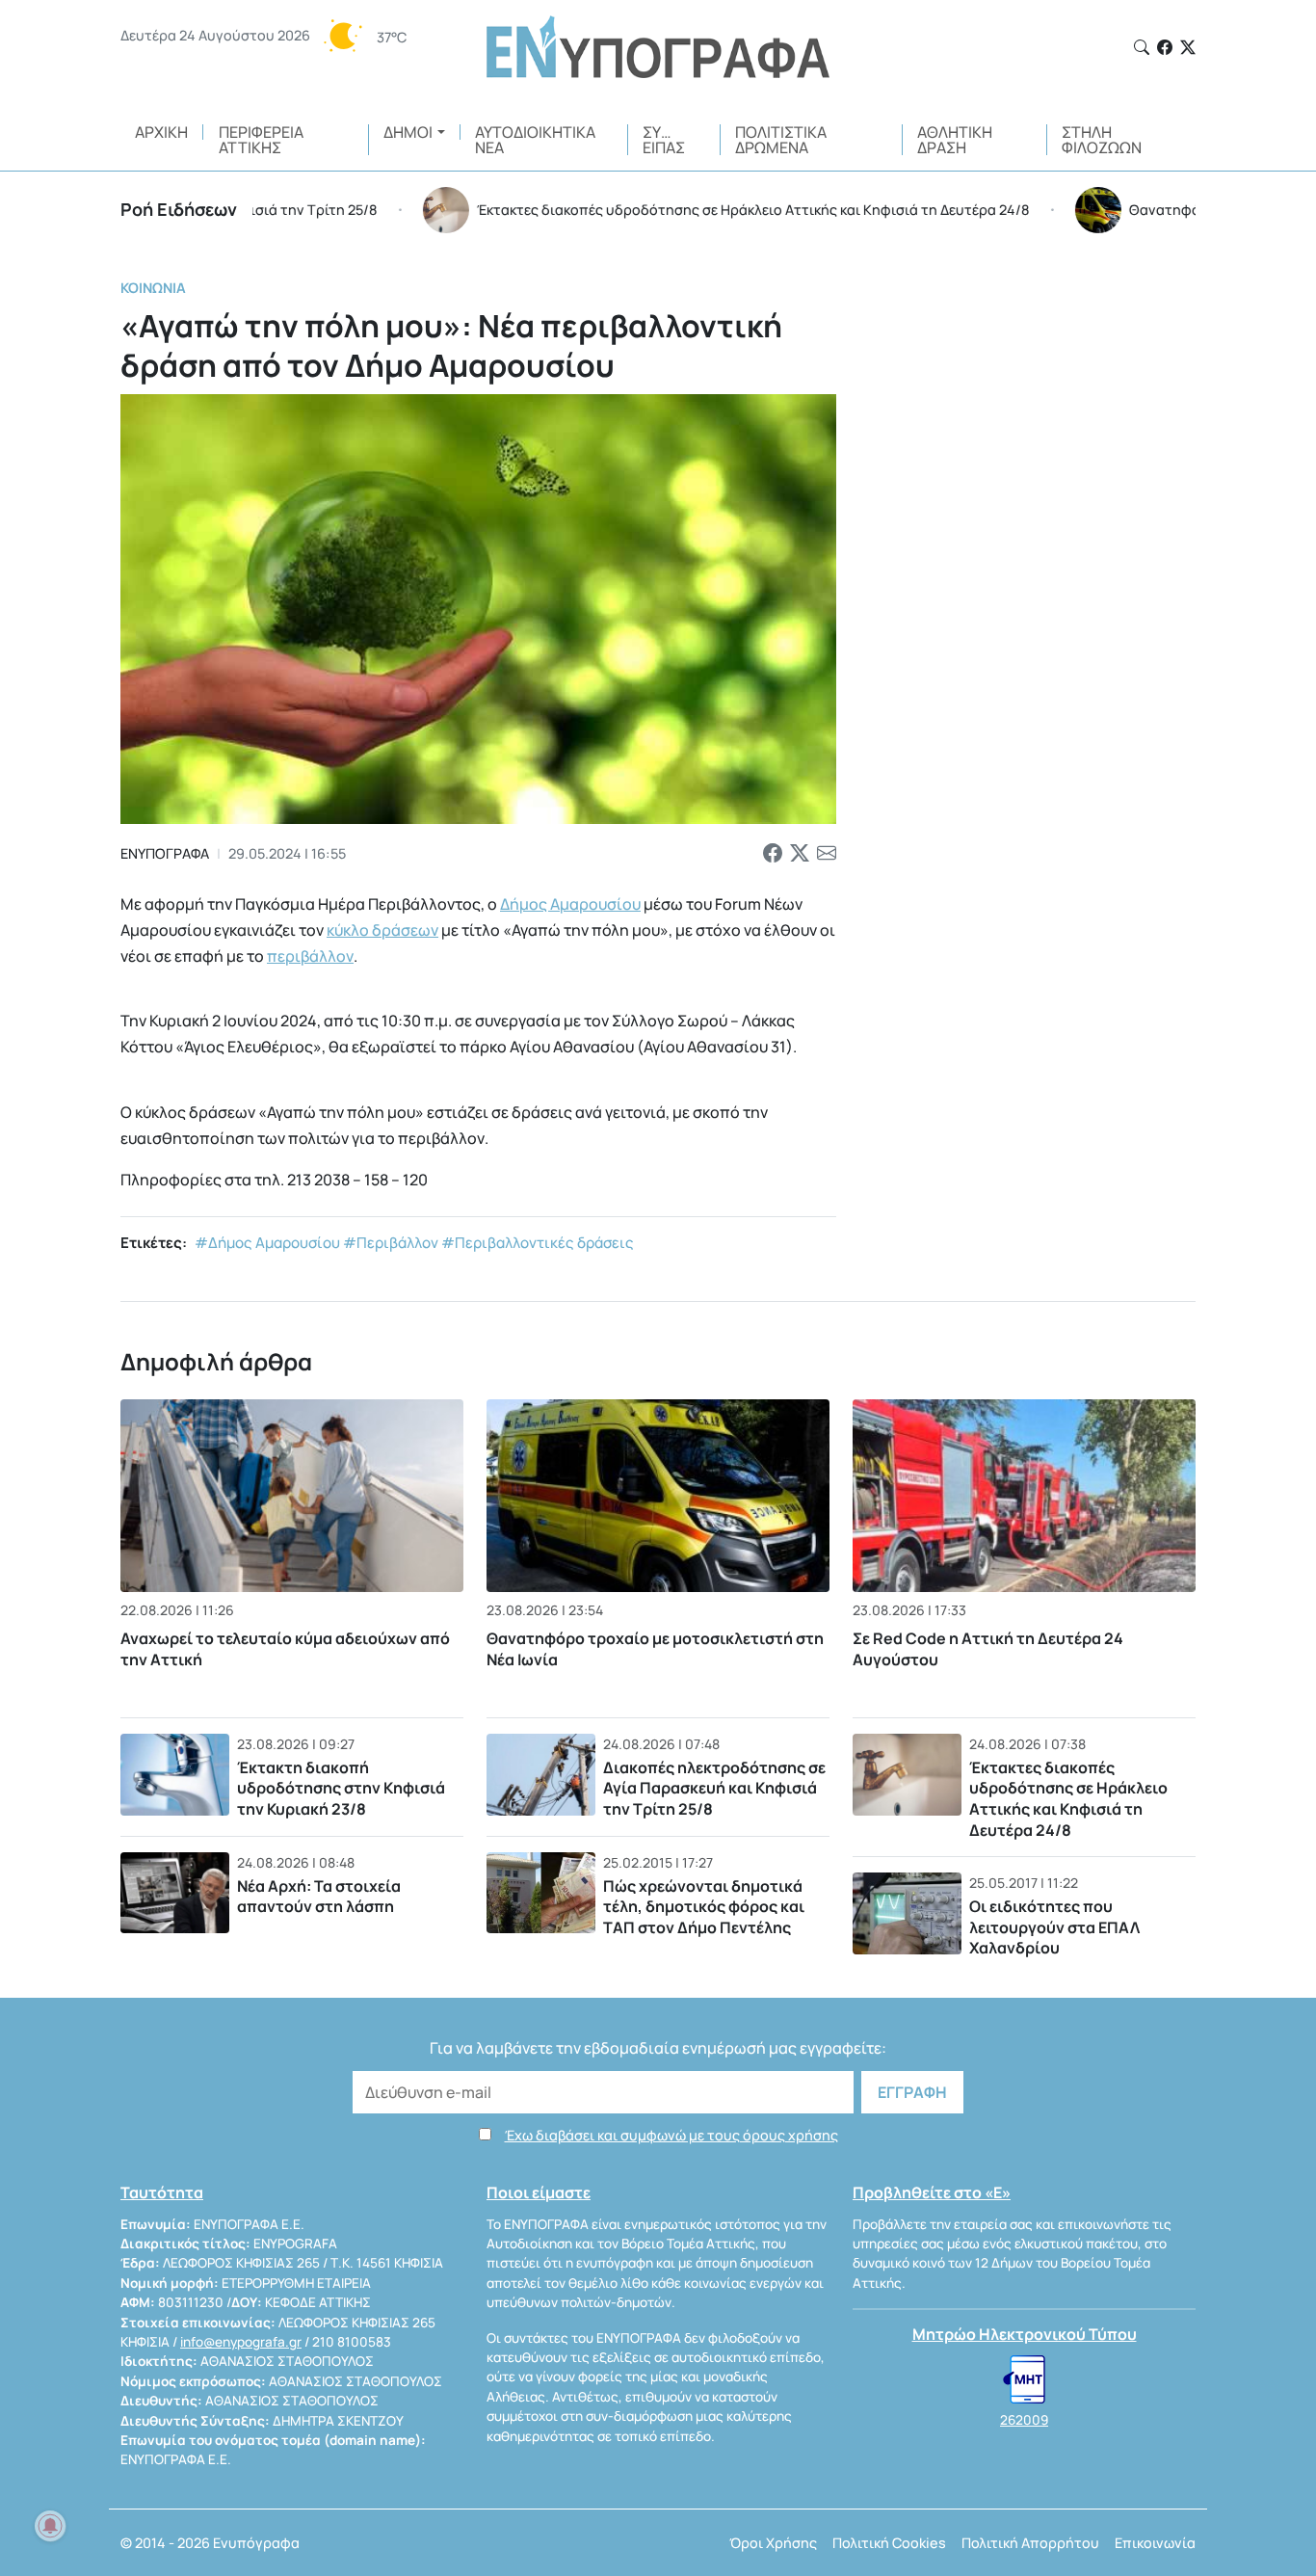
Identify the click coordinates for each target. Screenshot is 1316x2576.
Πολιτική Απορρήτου (1030, 2543)
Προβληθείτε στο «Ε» (932, 2192)
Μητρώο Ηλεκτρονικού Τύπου (1025, 2334)
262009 (1024, 2420)
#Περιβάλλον (391, 1243)
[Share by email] (827, 854)
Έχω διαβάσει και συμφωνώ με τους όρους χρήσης (671, 2135)
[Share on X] (800, 854)
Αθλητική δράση (955, 140)
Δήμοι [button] (408, 132)
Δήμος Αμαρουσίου (570, 904)
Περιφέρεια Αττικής (261, 140)
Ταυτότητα (162, 2192)
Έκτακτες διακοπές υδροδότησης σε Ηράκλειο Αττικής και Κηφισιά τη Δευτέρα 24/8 (1068, 1799)
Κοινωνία (153, 288)
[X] (1188, 47)
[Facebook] (1165, 47)
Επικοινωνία (1155, 2543)
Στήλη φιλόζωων (1102, 140)
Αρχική (161, 132)
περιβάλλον (310, 956)
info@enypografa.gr (241, 2342)
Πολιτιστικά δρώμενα (781, 140)
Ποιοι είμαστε (539, 2192)
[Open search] (1142, 47)
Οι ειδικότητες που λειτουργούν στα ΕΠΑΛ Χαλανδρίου (1054, 1927)
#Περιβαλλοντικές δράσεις (538, 1243)
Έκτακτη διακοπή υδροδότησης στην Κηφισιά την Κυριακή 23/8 (341, 1788)
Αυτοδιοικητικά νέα (535, 140)
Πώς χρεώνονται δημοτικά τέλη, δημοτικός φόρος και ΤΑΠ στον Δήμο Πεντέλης (704, 1907)
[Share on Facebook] (773, 854)
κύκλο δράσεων (382, 930)
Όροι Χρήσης (773, 2543)
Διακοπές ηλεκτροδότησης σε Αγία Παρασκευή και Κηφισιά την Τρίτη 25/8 (714, 1788)
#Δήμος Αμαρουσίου (267, 1243)
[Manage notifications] (50, 2526)
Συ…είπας (664, 140)
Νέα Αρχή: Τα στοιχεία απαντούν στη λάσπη (319, 1897)
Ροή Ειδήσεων (179, 209)
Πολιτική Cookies (889, 2543)
